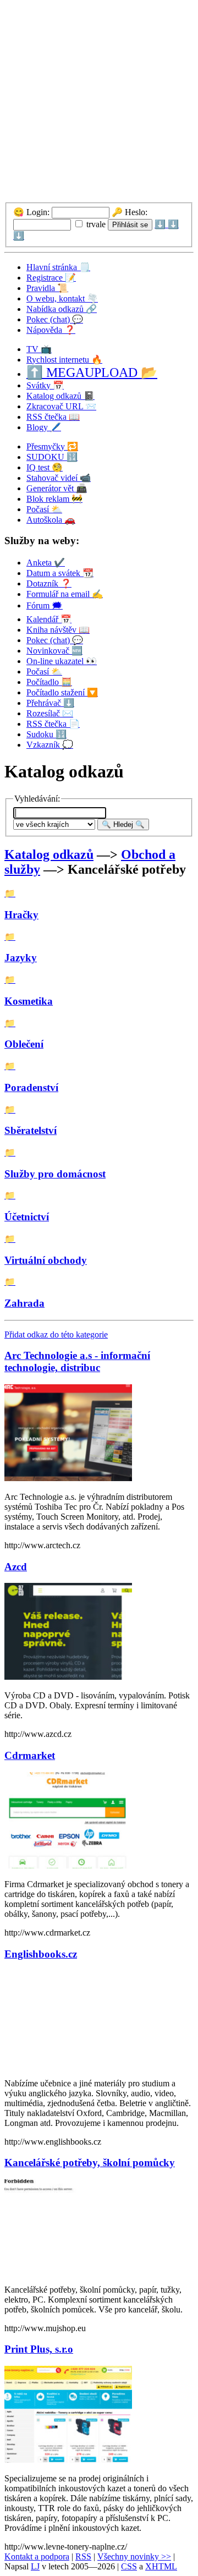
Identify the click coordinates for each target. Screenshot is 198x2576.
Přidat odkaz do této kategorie (56, 1334)
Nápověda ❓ (51, 330)
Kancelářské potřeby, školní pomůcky (90, 2163)
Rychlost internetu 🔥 (64, 360)
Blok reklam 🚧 (54, 499)
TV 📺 (39, 349)
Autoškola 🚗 (51, 520)
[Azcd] (68, 1677)
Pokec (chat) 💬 (55, 319)
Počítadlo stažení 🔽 (62, 692)
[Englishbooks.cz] (68, 2065)
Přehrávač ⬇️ (50, 703)
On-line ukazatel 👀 (62, 661)
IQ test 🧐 (45, 467)
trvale (95, 224)
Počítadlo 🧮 (49, 682)
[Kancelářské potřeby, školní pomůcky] (68, 2271)
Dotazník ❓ (49, 583)
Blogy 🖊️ (44, 427)
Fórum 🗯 (45, 605)
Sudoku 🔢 (46, 734)
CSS (129, 2566)
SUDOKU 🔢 (52, 457)
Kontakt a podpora (37, 2556)
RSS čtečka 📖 (53, 417)
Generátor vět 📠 (57, 488)
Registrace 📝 (51, 278)
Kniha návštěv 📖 (58, 630)
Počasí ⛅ (44, 509)
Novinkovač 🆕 (54, 651)
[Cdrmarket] (68, 1865)
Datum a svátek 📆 (60, 573)
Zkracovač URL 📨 (61, 406)
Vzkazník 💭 (50, 745)
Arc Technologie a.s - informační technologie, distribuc (77, 1361)
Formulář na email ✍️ (65, 594)
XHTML (161, 2566)
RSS (83, 2556)
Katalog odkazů (49, 854)
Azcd (16, 1567)
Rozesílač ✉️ (50, 713)
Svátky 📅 (45, 385)
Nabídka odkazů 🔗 (62, 309)
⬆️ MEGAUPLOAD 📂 (92, 372)
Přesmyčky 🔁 (52, 446)
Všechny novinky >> (134, 2556)
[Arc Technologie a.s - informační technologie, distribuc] (68, 1478)
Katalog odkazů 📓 (61, 396)
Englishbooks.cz (41, 1954)
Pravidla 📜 (47, 288)
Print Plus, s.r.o (39, 2349)
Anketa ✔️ (46, 563)
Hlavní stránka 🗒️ (58, 267)
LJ (35, 2566)
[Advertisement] (99, 103)
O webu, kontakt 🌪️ (62, 298)
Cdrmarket (30, 1755)
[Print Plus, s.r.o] (68, 2460)
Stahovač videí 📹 (59, 478)
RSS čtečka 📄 (53, 724)
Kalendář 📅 (49, 619)
